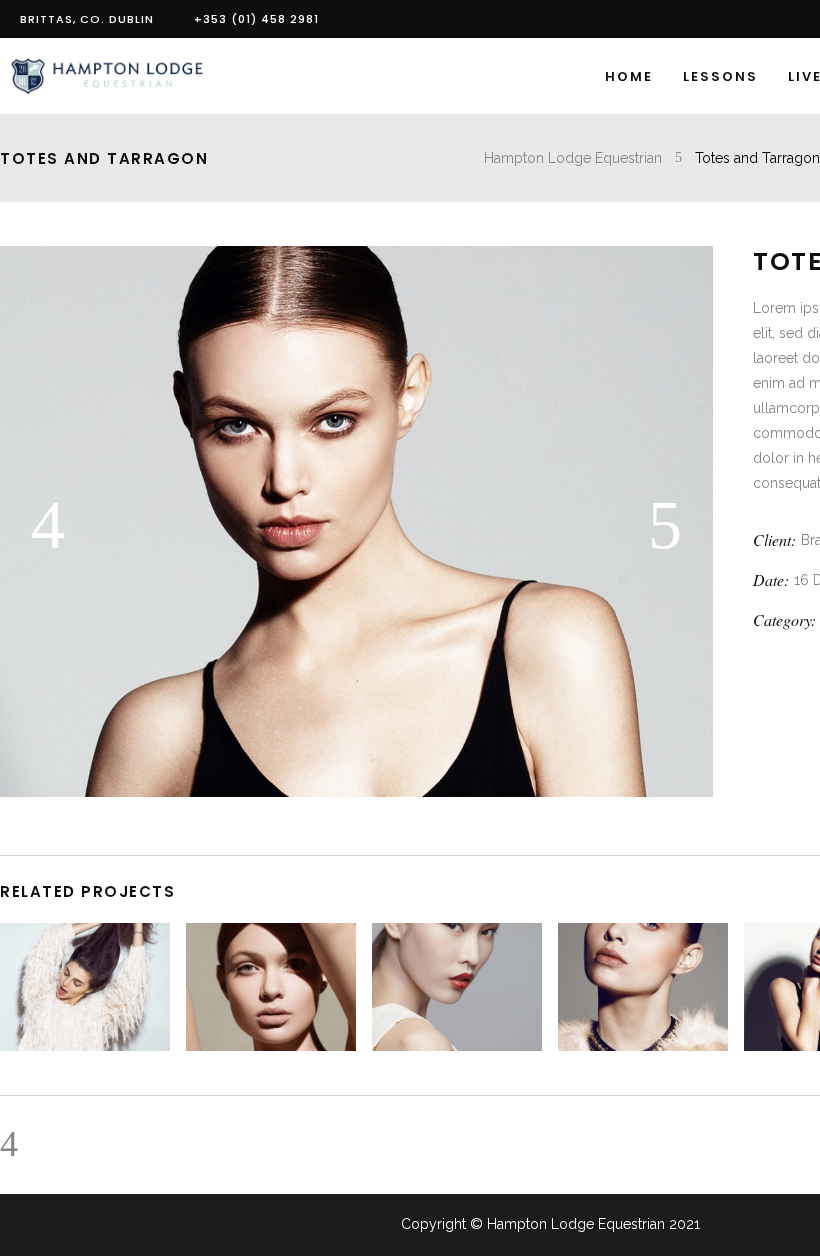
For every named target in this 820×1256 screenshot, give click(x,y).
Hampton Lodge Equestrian (573, 158)
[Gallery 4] (356, 792)
